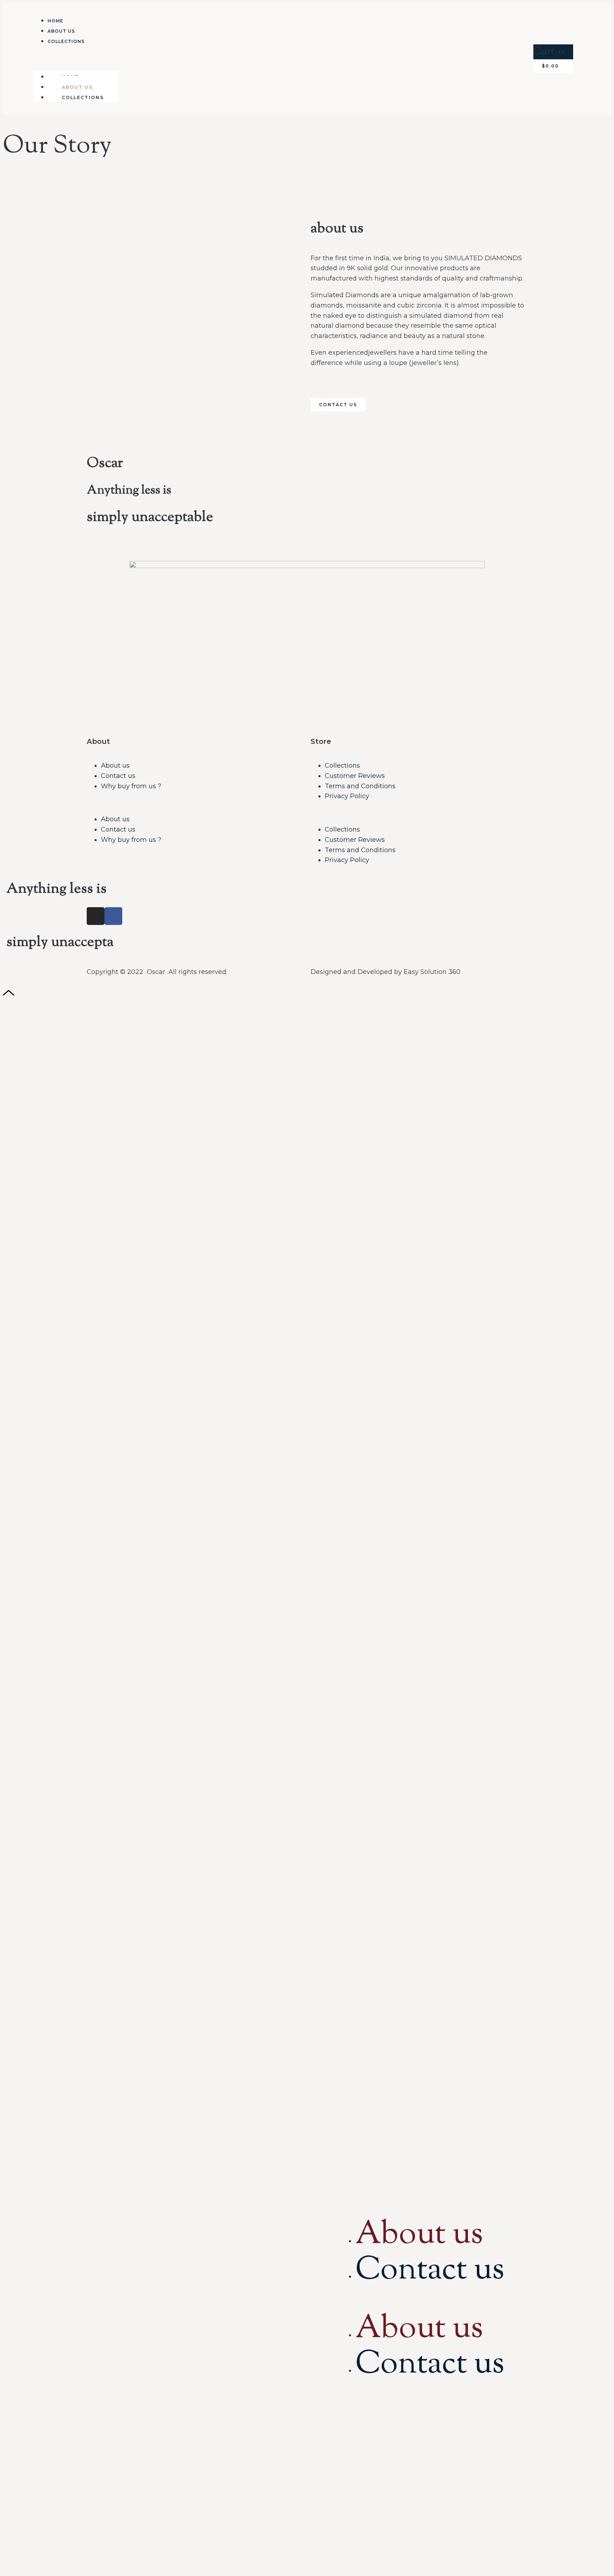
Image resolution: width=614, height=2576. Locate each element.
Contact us (118, 776)
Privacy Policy (347, 796)
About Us (61, 31)
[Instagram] (96, 916)
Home (55, 21)
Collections (66, 41)
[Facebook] (113, 916)
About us (115, 766)
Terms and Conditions (360, 786)
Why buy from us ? (131, 786)
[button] (76, 58)
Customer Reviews (355, 776)
